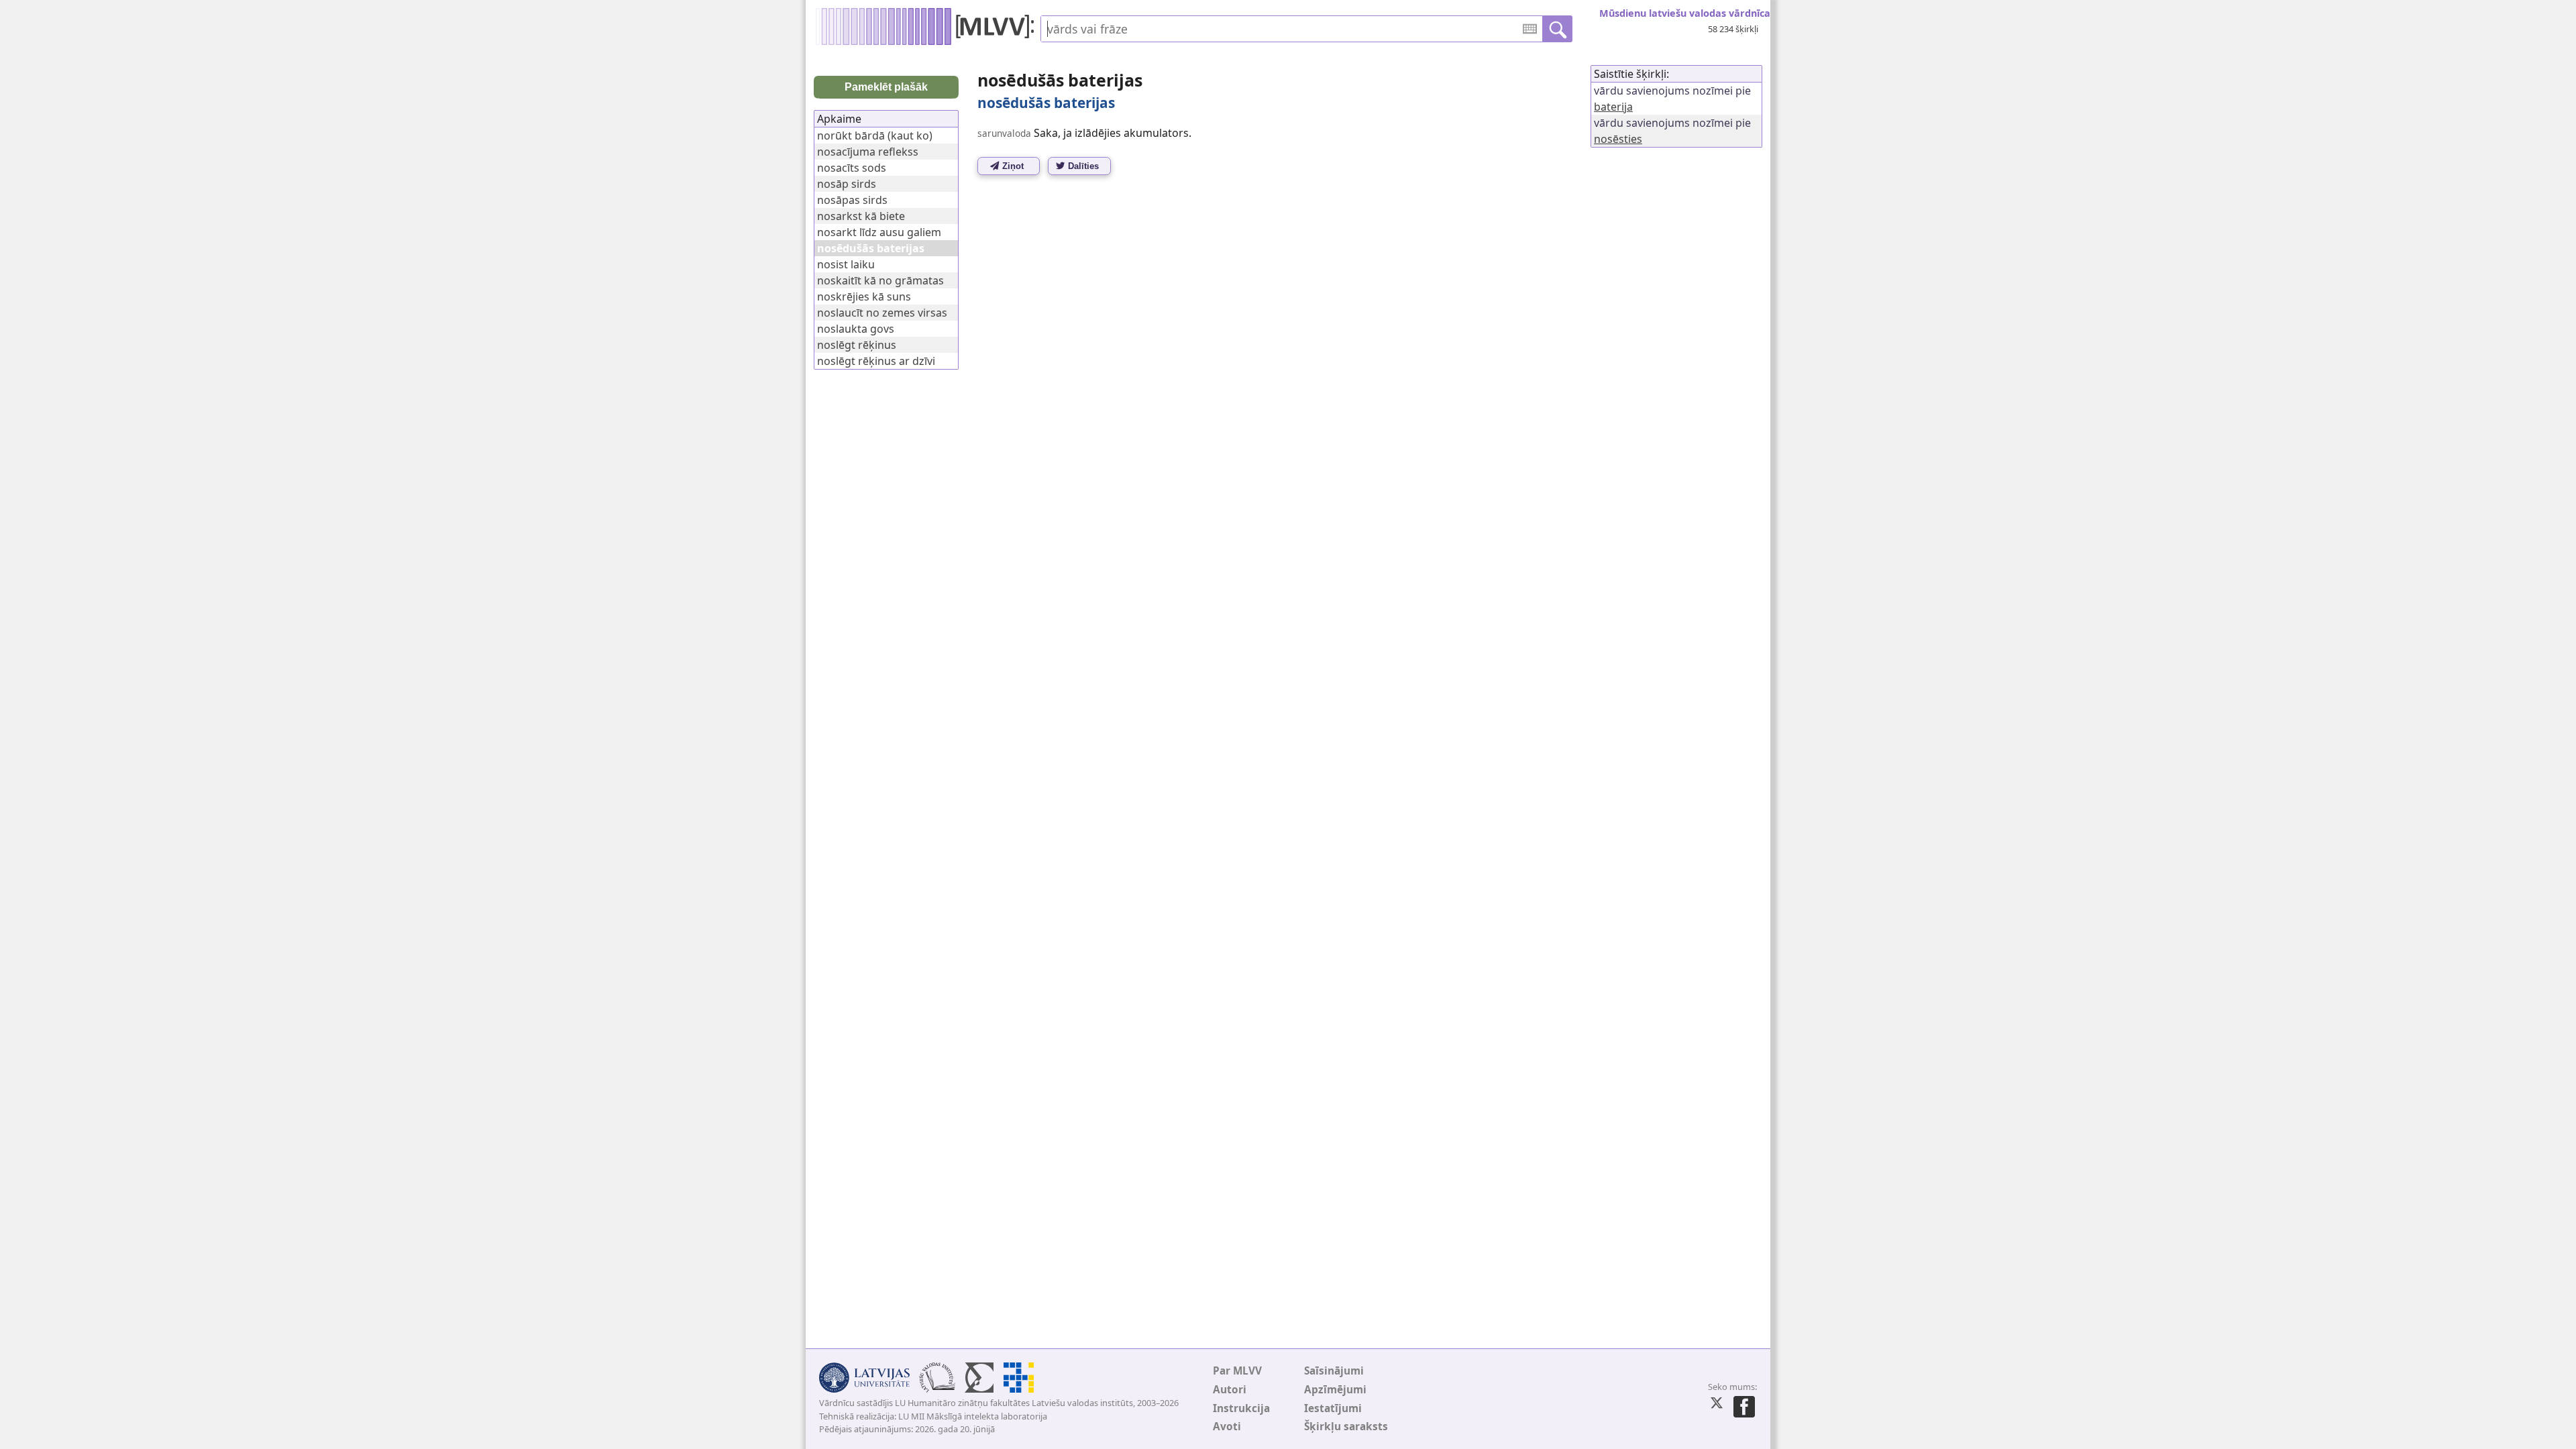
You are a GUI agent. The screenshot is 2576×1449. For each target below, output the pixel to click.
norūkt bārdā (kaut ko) (875, 136)
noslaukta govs (856, 329)
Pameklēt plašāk (886, 87)
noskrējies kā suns (864, 297)
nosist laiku (846, 264)
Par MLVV (1237, 1371)
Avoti (1227, 1427)
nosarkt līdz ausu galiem (879, 232)
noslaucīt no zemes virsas (882, 313)
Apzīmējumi (1335, 1390)
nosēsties (1618, 139)
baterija (1613, 107)
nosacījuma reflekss (868, 152)
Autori (1230, 1390)
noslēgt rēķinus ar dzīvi (876, 361)
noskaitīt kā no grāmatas (880, 280)
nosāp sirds (847, 184)
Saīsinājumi (1334, 1371)
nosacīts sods (852, 168)
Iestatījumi (1333, 1408)
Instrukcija (1241, 1408)
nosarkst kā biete (861, 216)
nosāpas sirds (852, 200)
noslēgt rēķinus (857, 345)
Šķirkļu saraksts (1346, 1427)
